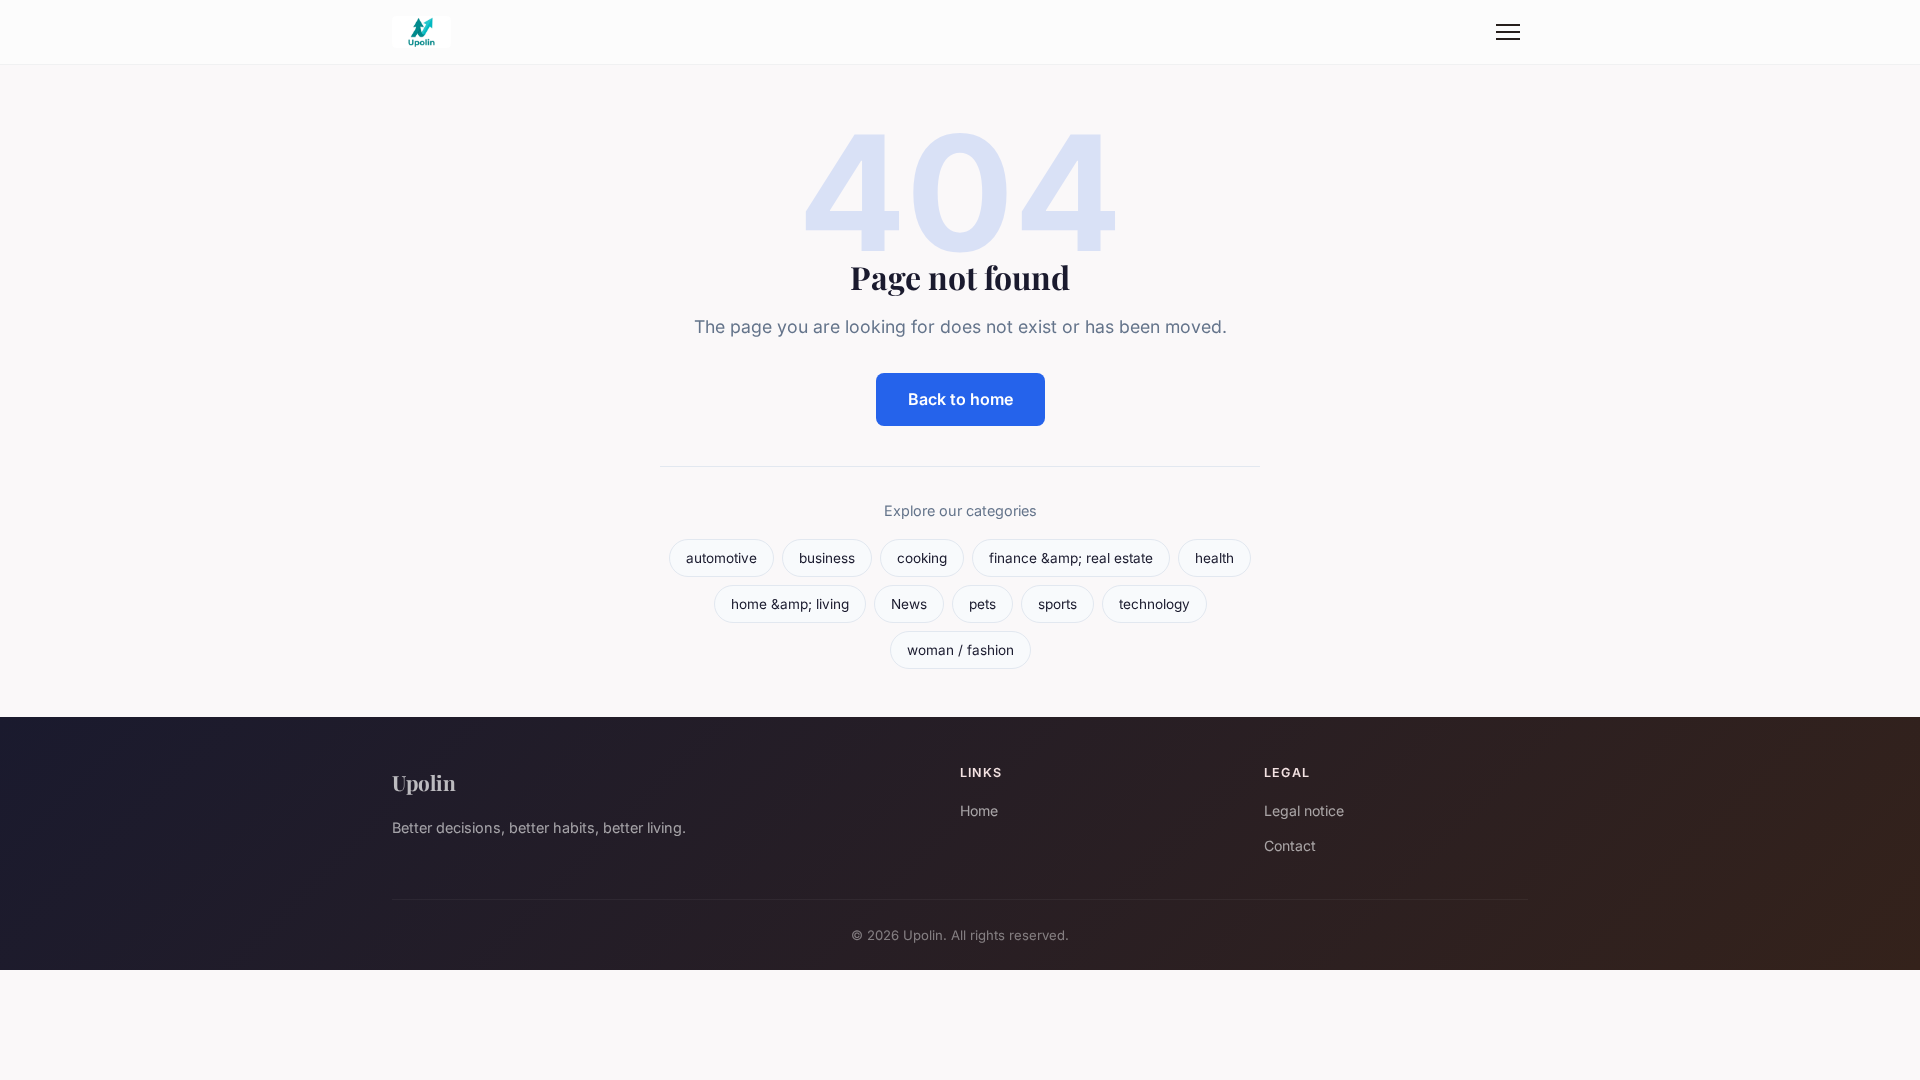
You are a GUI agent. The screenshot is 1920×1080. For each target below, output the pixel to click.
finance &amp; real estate (1071, 558)
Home (979, 810)
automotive (721, 558)
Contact (1290, 845)
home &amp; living (790, 604)
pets (982, 604)
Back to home (960, 399)
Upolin (424, 782)
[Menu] (1508, 32)
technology (1154, 604)
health (1214, 558)
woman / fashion (960, 650)
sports (1057, 604)
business (827, 558)
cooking (922, 558)
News (909, 604)
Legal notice (1304, 810)
